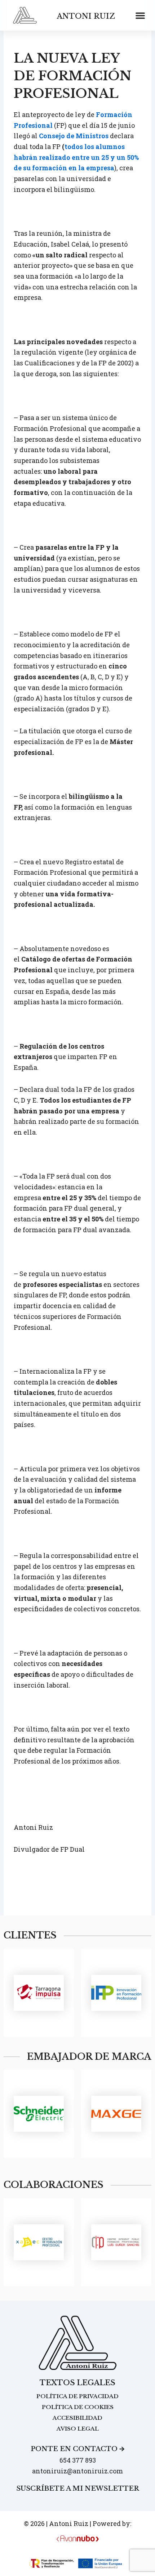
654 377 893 (78, 2460)
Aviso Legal (78, 2429)
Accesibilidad (77, 2418)
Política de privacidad (77, 2396)
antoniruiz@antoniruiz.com (77, 2471)
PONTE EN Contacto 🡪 (78, 2449)
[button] (140, 15)
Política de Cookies (78, 2407)
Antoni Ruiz (86, 16)
